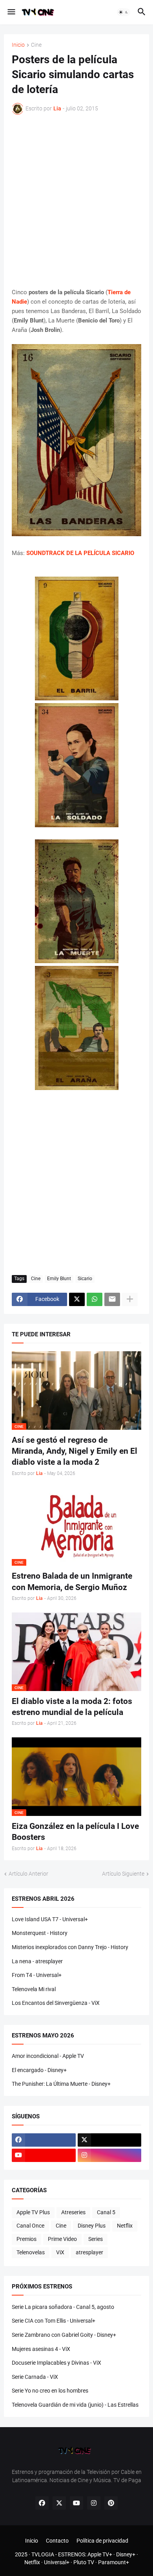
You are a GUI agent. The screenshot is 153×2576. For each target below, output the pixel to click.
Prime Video (62, 2239)
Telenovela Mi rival (34, 1989)
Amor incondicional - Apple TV (48, 2056)
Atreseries (73, 2212)
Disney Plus (92, 2226)
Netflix (125, 2226)
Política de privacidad (102, 2541)
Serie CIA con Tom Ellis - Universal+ (54, 2321)
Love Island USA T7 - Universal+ (50, 1919)
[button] (11, 12)
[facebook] (44, 2140)
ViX (60, 2252)
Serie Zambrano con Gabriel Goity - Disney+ (64, 2335)
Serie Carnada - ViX (35, 2377)
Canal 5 (106, 2212)
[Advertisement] (76, 201)
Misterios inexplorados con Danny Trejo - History (70, 1947)
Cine (36, 45)
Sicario (85, 1279)
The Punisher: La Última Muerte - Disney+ (61, 2084)
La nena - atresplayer (37, 1961)
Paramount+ (114, 2562)
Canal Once (30, 2226)
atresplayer (89, 2252)
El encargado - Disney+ (39, 2070)
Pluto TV (84, 2562)
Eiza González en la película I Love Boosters (75, 1832)
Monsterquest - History (40, 1933)
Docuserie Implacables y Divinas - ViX (56, 2363)
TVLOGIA (43, 2554)
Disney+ (126, 2554)
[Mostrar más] (130, 1299)
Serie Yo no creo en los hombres (50, 2391)
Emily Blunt (59, 1279)
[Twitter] (77, 1299)
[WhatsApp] (95, 1299)
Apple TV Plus (33, 2212)
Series (96, 2239)
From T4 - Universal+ (37, 1975)
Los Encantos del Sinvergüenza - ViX (56, 2003)
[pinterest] (111, 2503)
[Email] (112, 1299)
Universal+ (57, 2562)
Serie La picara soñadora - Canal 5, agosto (63, 2307)
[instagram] (110, 2155)
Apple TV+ (100, 2554)
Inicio (18, 45)
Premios (26, 2239)
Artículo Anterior (28, 1874)
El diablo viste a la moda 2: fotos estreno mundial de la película (72, 1707)
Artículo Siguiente (123, 1874)
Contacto (57, 2541)
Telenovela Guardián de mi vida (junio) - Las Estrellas (75, 2405)
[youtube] (44, 2155)
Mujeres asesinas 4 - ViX (41, 2349)
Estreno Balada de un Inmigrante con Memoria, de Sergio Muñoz (72, 1581)
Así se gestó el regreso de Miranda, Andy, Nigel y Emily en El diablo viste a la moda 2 (75, 1451)
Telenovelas (31, 2252)
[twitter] (110, 2140)
